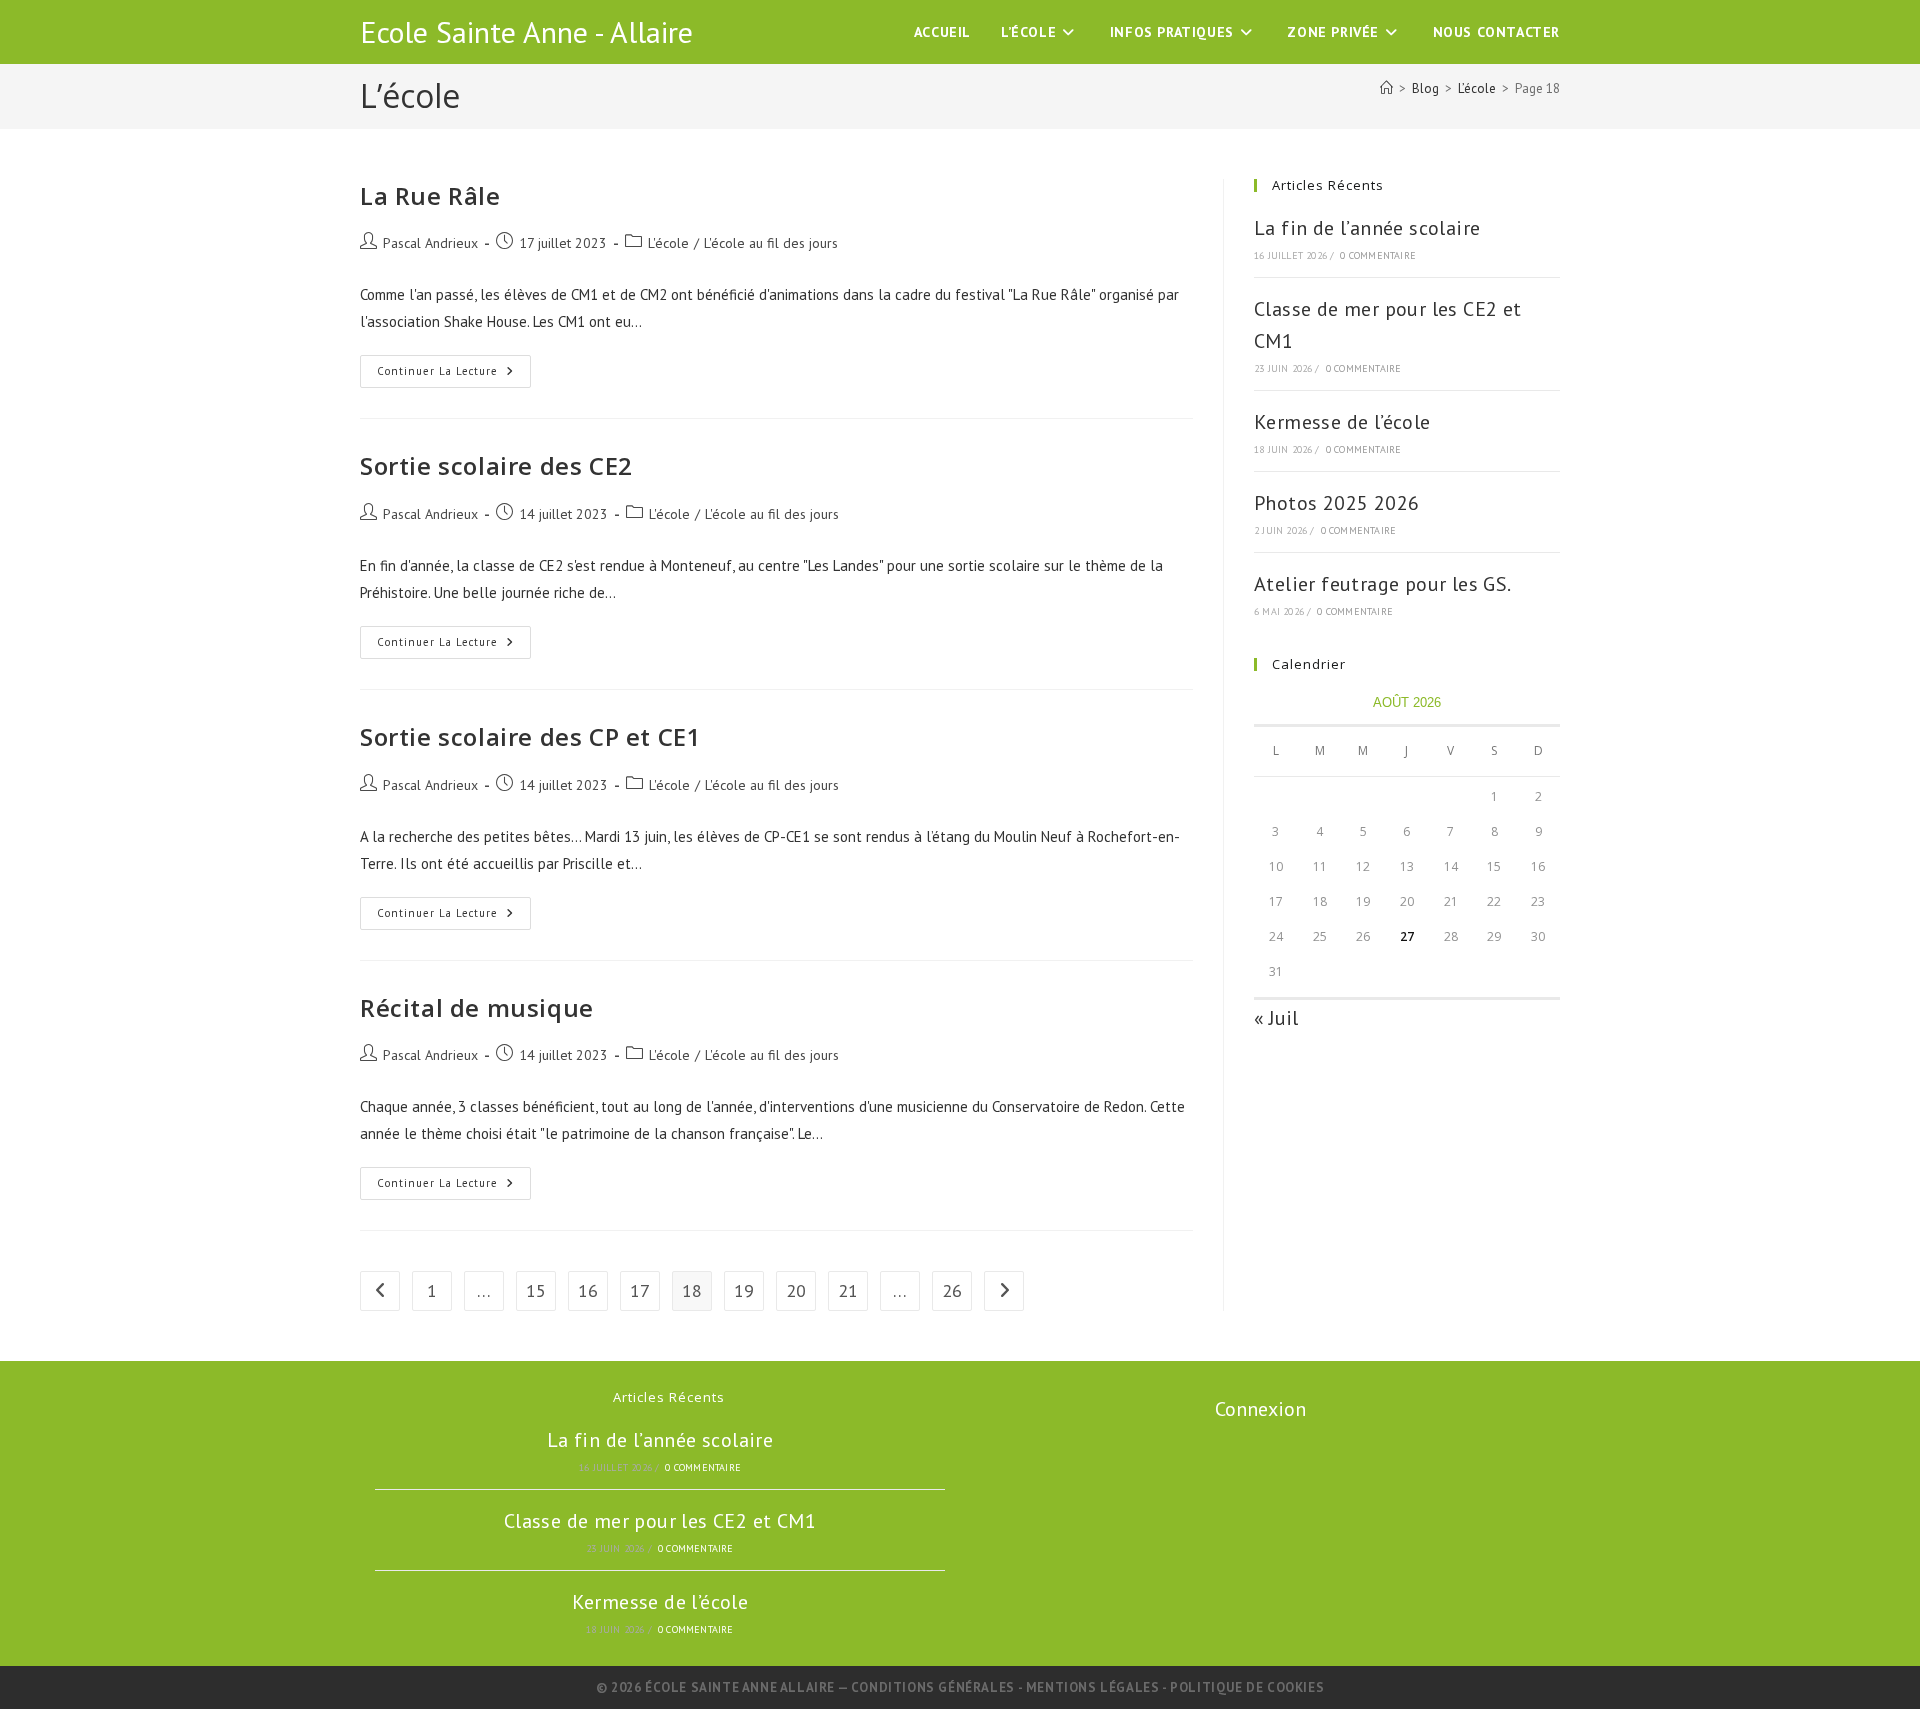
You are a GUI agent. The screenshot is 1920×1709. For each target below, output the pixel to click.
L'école (668, 243)
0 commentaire (1378, 255)
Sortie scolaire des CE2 (496, 465)
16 (588, 1290)
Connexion (1260, 1409)
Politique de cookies (1247, 1687)
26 (952, 1290)
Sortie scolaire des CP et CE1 (530, 736)
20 (796, 1290)
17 (640, 1290)
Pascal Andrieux (430, 243)
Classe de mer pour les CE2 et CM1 (660, 1521)
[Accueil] (1386, 88)
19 (744, 1290)
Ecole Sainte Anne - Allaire (526, 31)
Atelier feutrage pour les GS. (1383, 584)
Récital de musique (477, 1007)
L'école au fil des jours (771, 243)
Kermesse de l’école (1342, 422)
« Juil (1276, 1018)
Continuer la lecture (452, 375)
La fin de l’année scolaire (1367, 228)
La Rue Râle (430, 195)
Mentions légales (1094, 1687)
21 (848, 1290)
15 (536, 1290)
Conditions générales (934, 1687)
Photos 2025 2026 (1336, 503)
